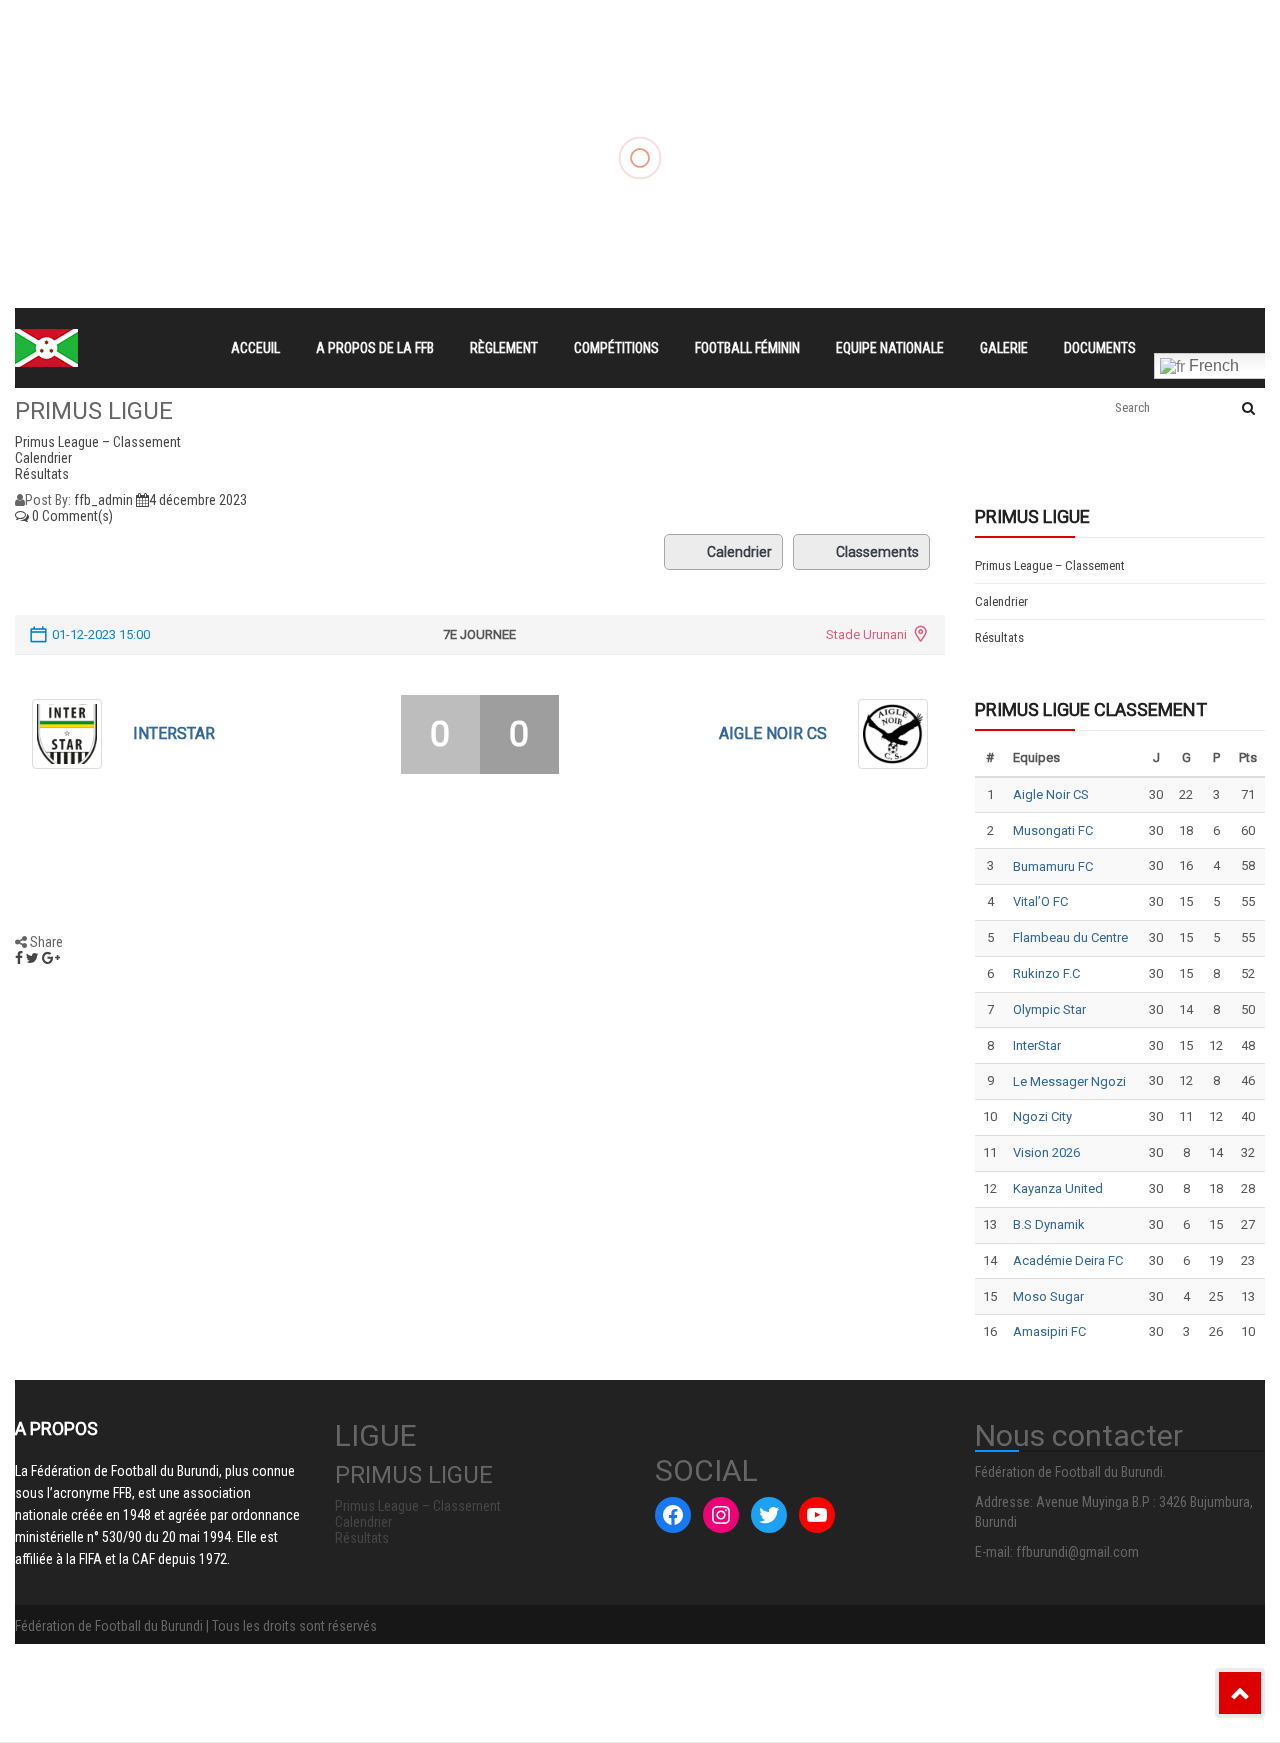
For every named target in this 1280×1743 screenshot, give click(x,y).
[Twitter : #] (769, 1515)
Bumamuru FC (1053, 866)
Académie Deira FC (1068, 1260)
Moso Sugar (1048, 1296)
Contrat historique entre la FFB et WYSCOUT (393, 26)
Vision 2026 (1046, 1152)
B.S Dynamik (1049, 1224)
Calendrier (739, 552)
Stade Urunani (866, 634)
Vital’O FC (1040, 901)
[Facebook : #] (673, 1515)
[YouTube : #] (817, 1515)
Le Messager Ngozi (1069, 1081)
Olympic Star (1049, 1009)
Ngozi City (1042, 1116)
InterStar (174, 733)
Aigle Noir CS (773, 733)
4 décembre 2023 (198, 500)
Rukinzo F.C (1046, 973)
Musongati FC (1053, 830)
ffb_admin (103, 500)
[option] (459, 26)
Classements (877, 552)
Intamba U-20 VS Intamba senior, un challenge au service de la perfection (979, 60)
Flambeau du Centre (1070, 937)
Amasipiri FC (1049, 1331)
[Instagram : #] (721, 1515)
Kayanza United (1058, 1188)
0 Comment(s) (71, 516)
